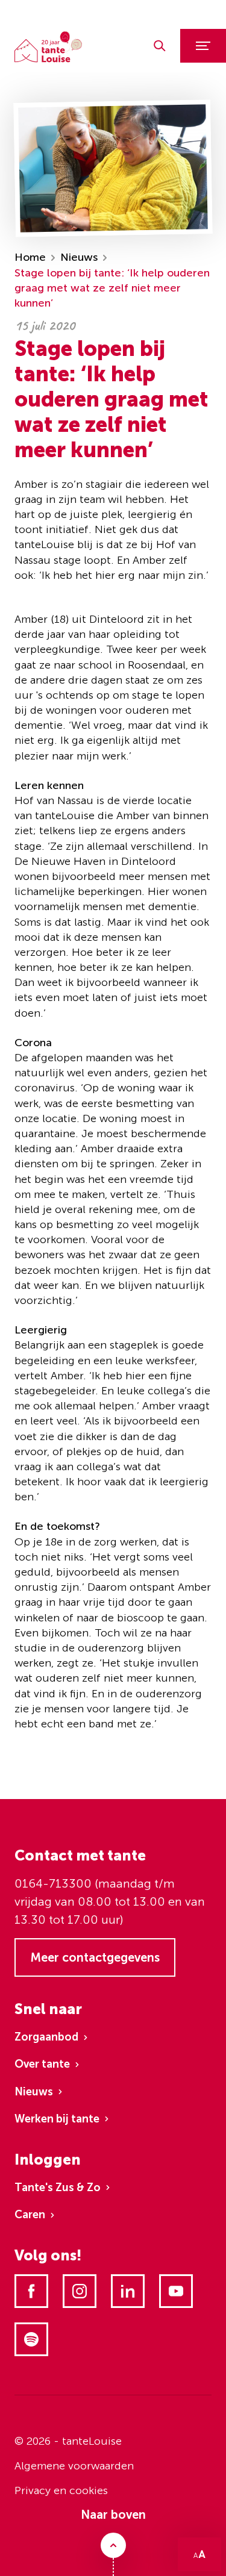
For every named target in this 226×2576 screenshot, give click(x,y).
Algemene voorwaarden (74, 2466)
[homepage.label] (48, 47)
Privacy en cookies (61, 2490)
